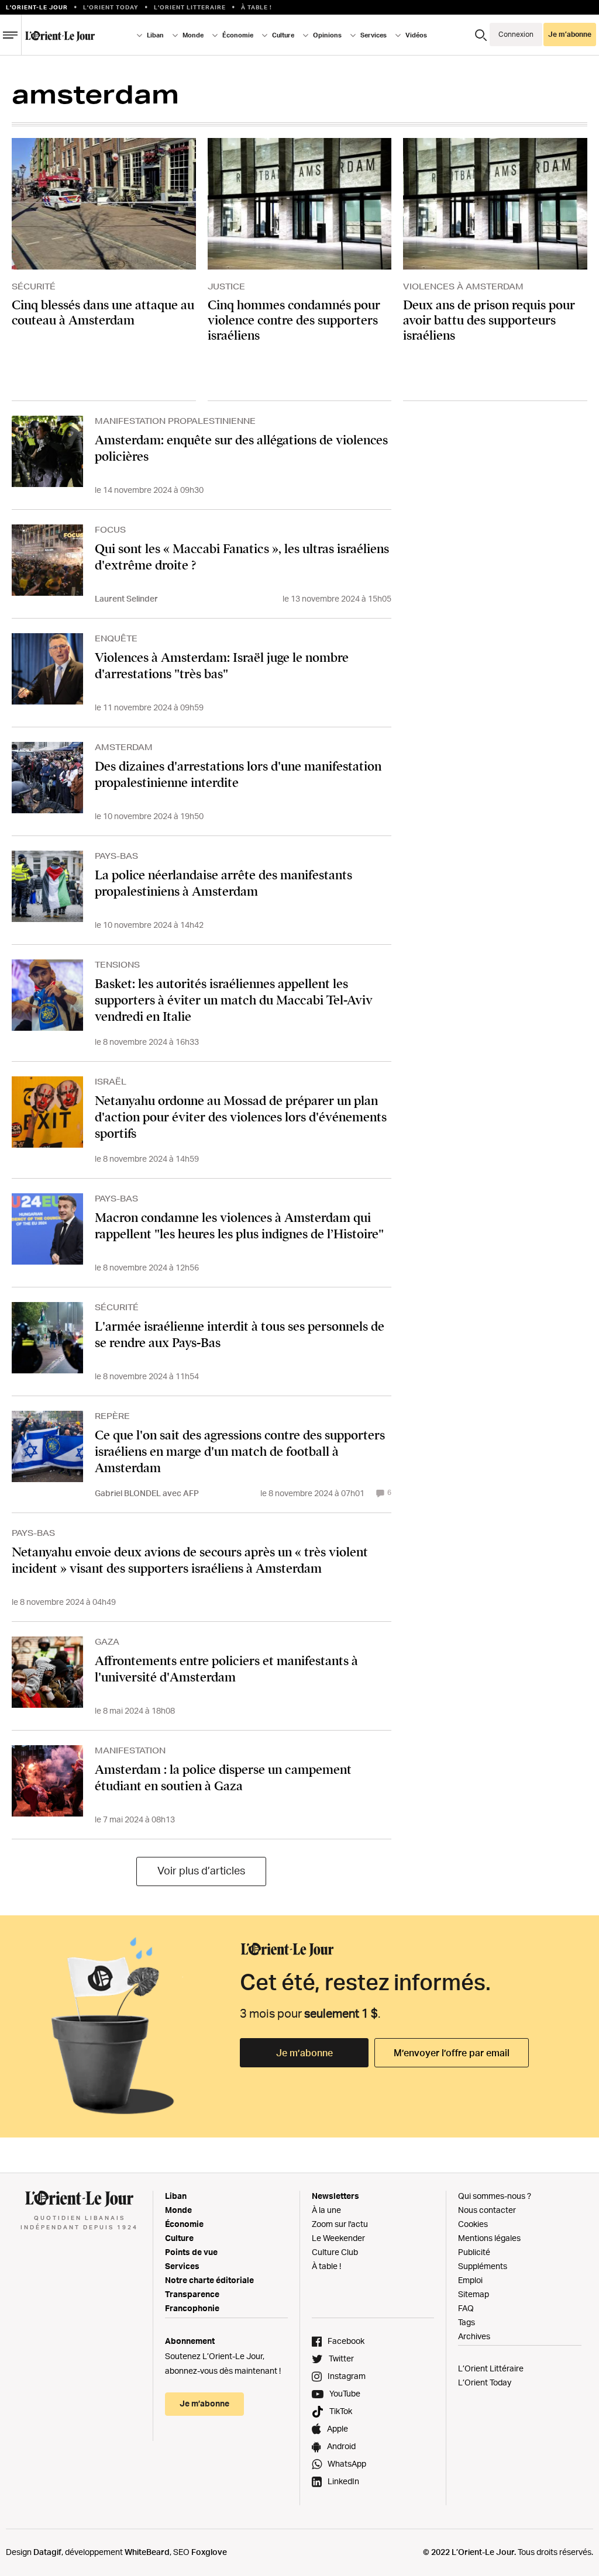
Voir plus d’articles (201, 1870)
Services (182, 2266)
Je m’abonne (304, 2053)
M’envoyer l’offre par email (452, 2053)
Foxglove (209, 2552)
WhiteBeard (147, 2552)
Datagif (47, 2552)
